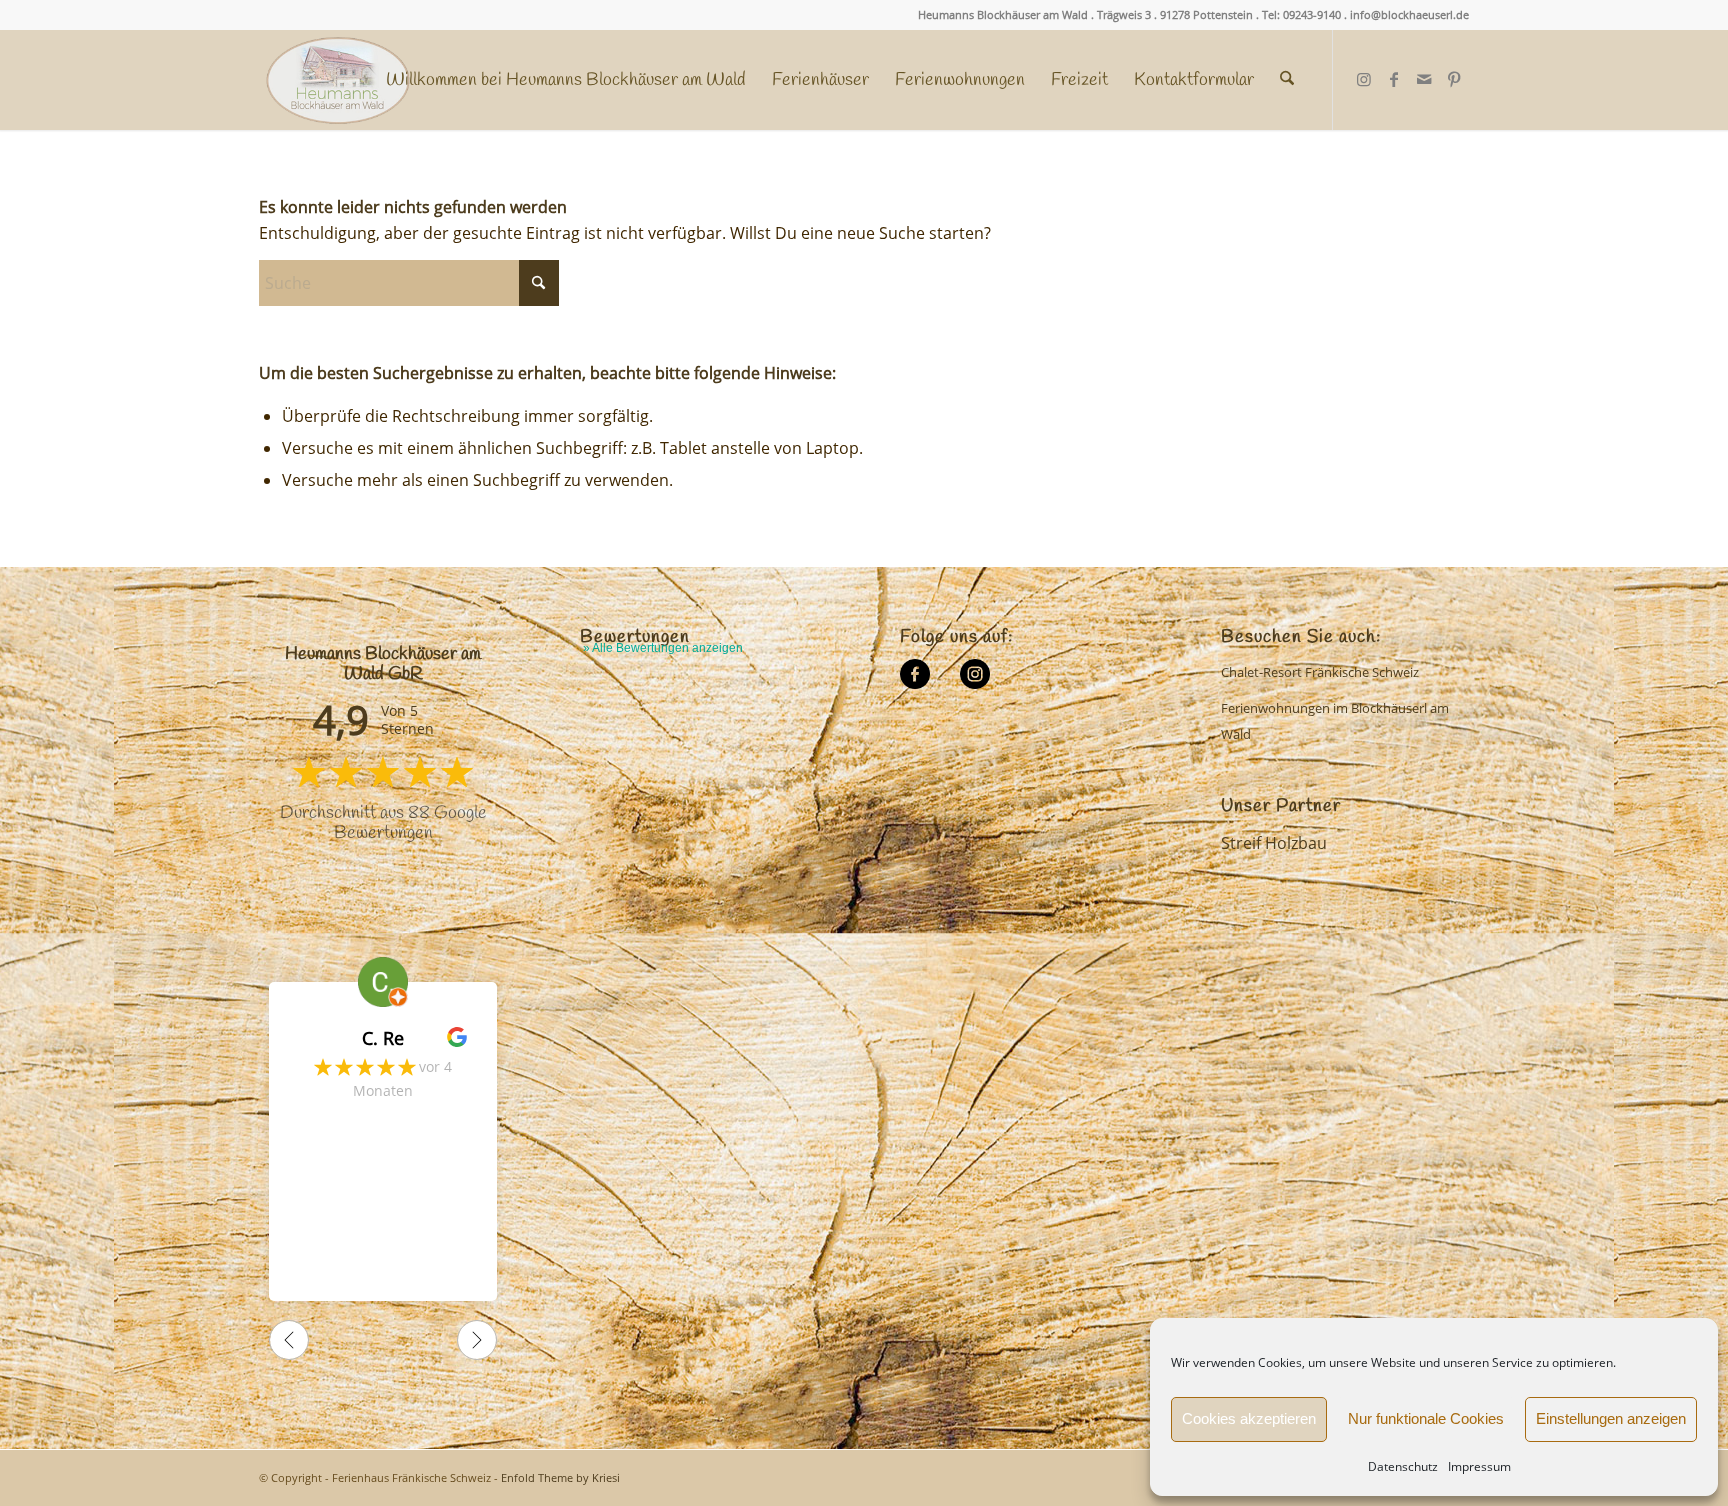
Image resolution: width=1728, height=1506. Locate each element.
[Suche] (1287, 80)
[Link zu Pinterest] (1454, 79)
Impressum (1479, 1466)
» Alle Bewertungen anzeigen (663, 648)
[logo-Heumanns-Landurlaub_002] (337, 80)
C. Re (383, 1038)
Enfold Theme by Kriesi (560, 1477)
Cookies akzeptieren (1249, 1418)
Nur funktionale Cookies (1426, 1418)
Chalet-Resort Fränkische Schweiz (1320, 672)
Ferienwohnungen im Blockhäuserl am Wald (1335, 721)
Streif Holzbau (1274, 843)
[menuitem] (566, 80)
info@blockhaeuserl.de (1409, 14)
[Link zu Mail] (1424, 79)
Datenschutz (1403, 1466)
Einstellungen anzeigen (1611, 1418)
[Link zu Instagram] (1364, 79)
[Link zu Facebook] (1394, 79)
